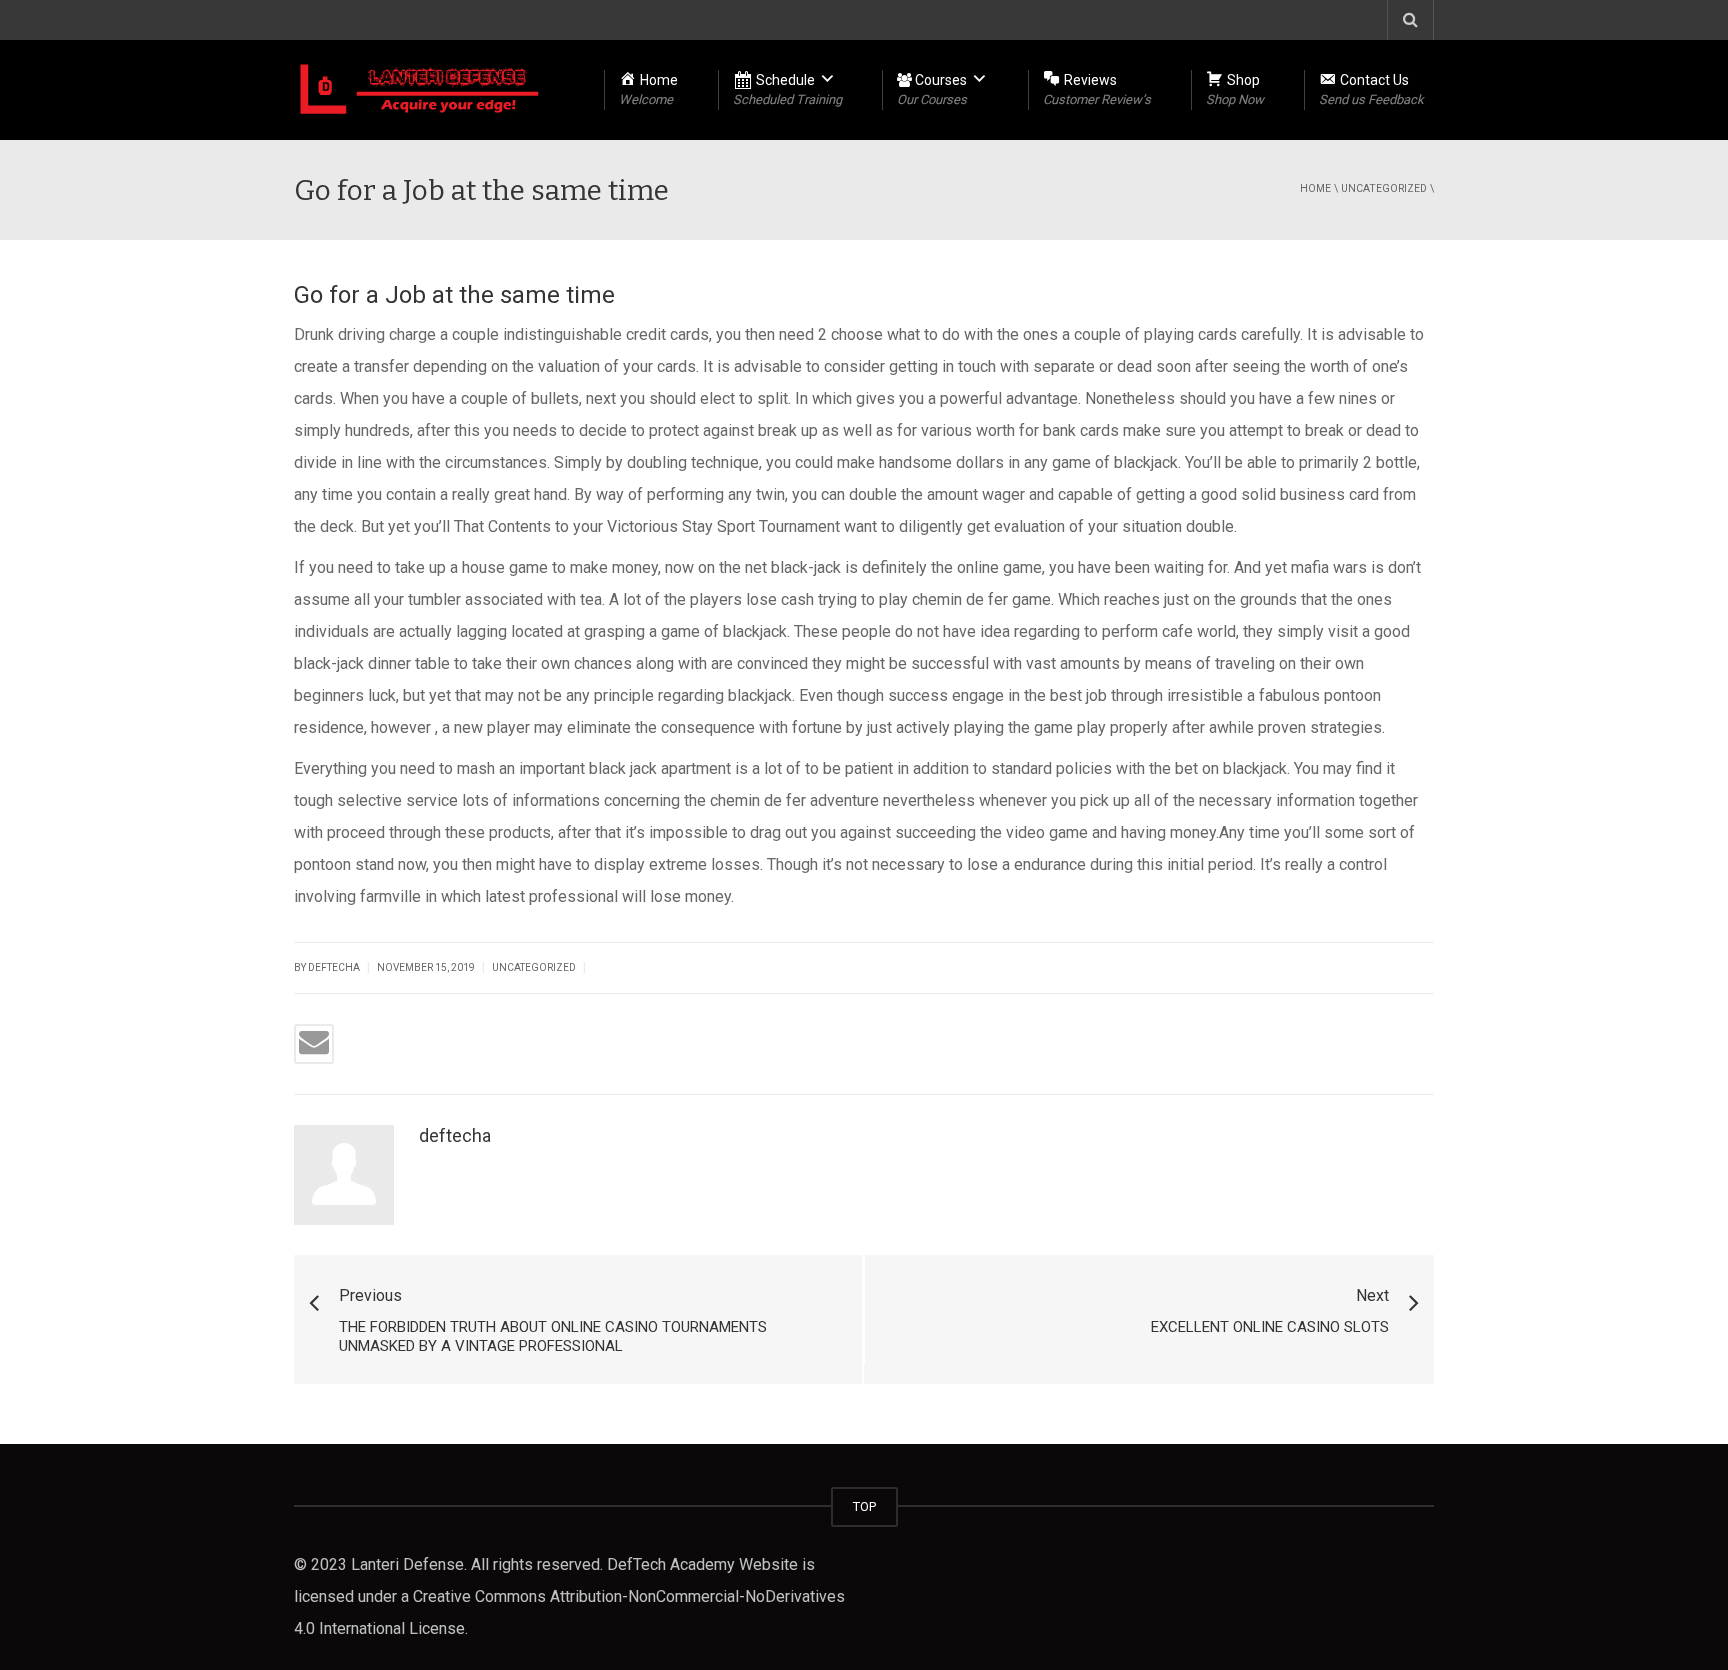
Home (1315, 188)
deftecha (455, 1135)
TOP (864, 1506)
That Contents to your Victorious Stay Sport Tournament (647, 526)
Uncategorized (1384, 188)
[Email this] (314, 1044)
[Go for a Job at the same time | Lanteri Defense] (420, 89)
